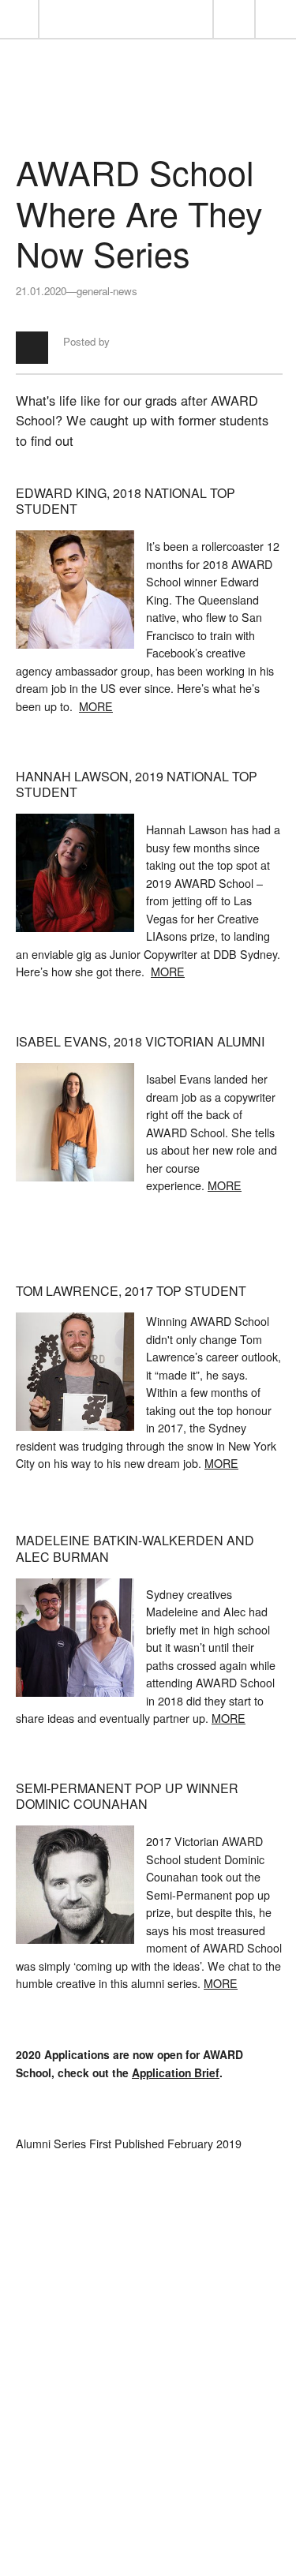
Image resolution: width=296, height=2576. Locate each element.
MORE (96, 706)
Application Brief (176, 2072)
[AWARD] (148, 111)
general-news (107, 291)
